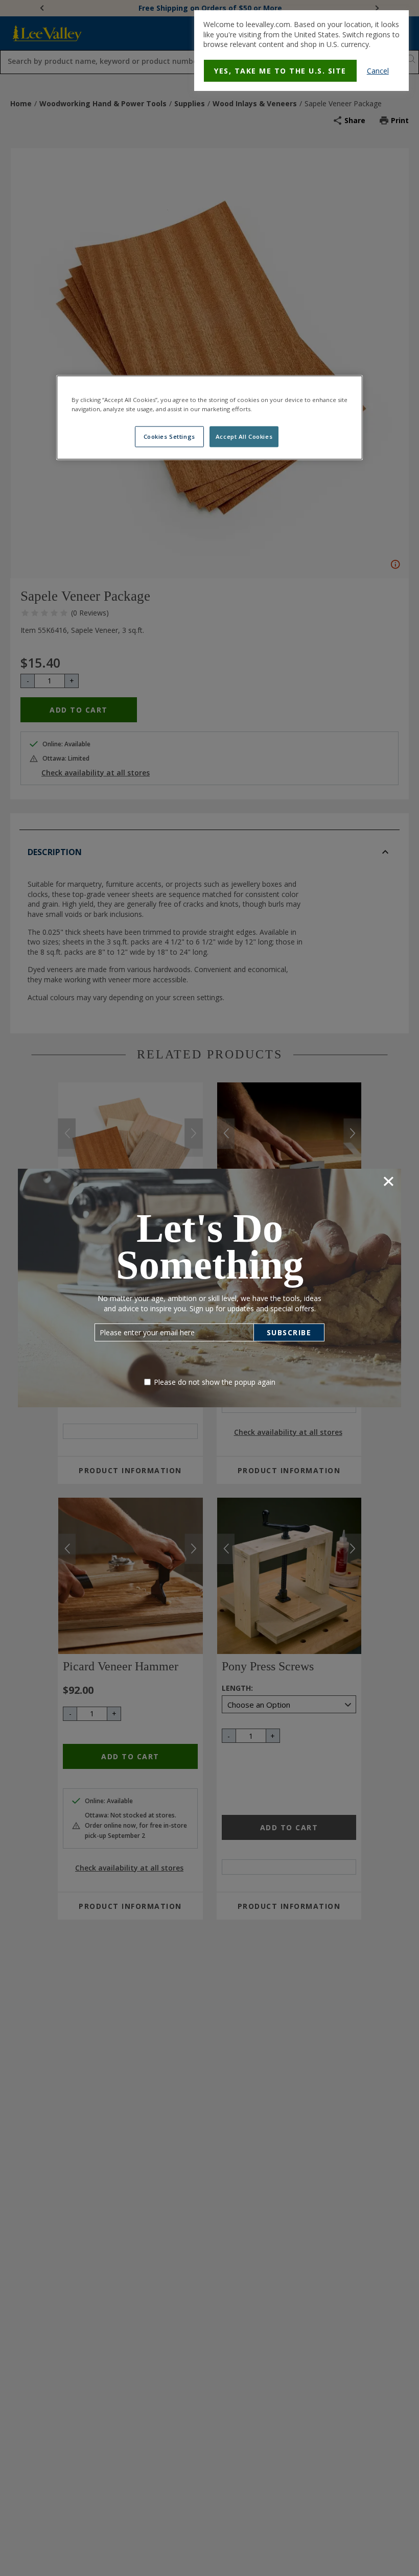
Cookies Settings (169, 436)
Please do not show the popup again (215, 1382)
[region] (209, 418)
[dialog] (301, 51)
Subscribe (289, 1332)
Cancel (378, 71)
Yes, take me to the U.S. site (280, 71)
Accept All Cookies (244, 436)
